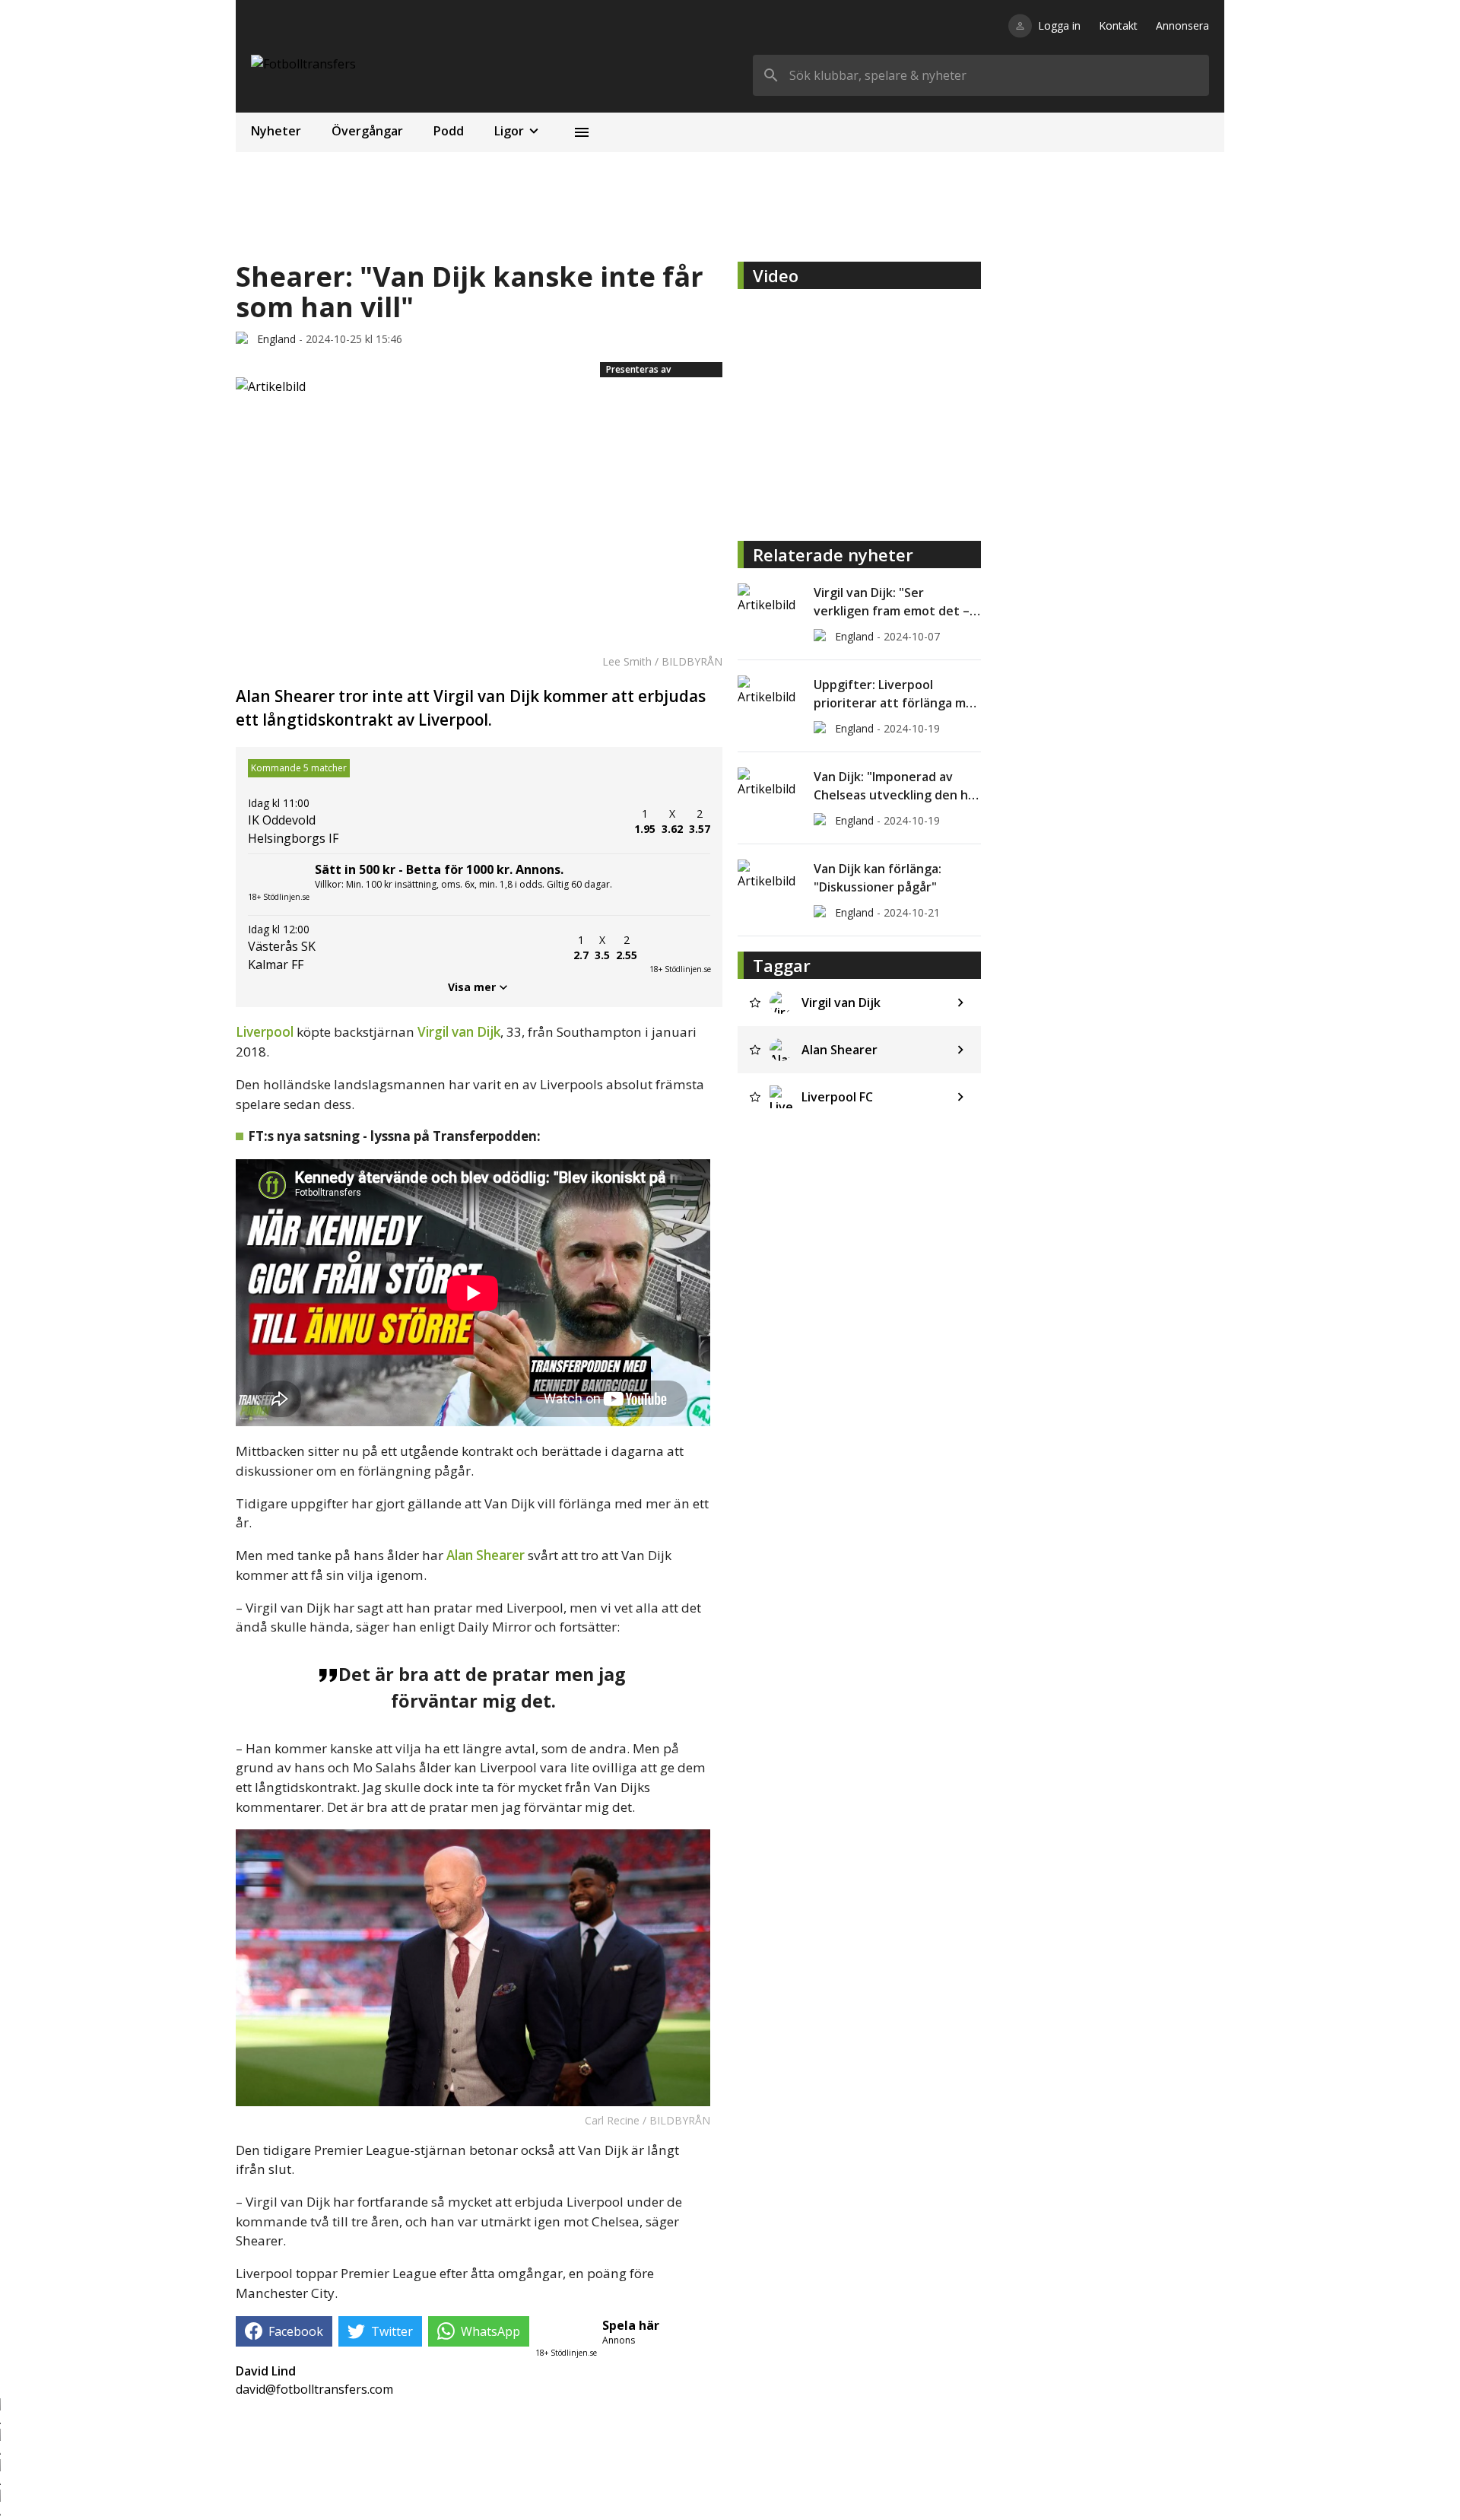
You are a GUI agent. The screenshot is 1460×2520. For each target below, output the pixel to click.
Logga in (1059, 25)
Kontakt (1118, 25)
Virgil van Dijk (459, 1032)
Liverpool (265, 1032)
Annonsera (1182, 25)
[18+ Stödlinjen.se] (680, 948)
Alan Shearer (486, 1555)
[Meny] (582, 132)
